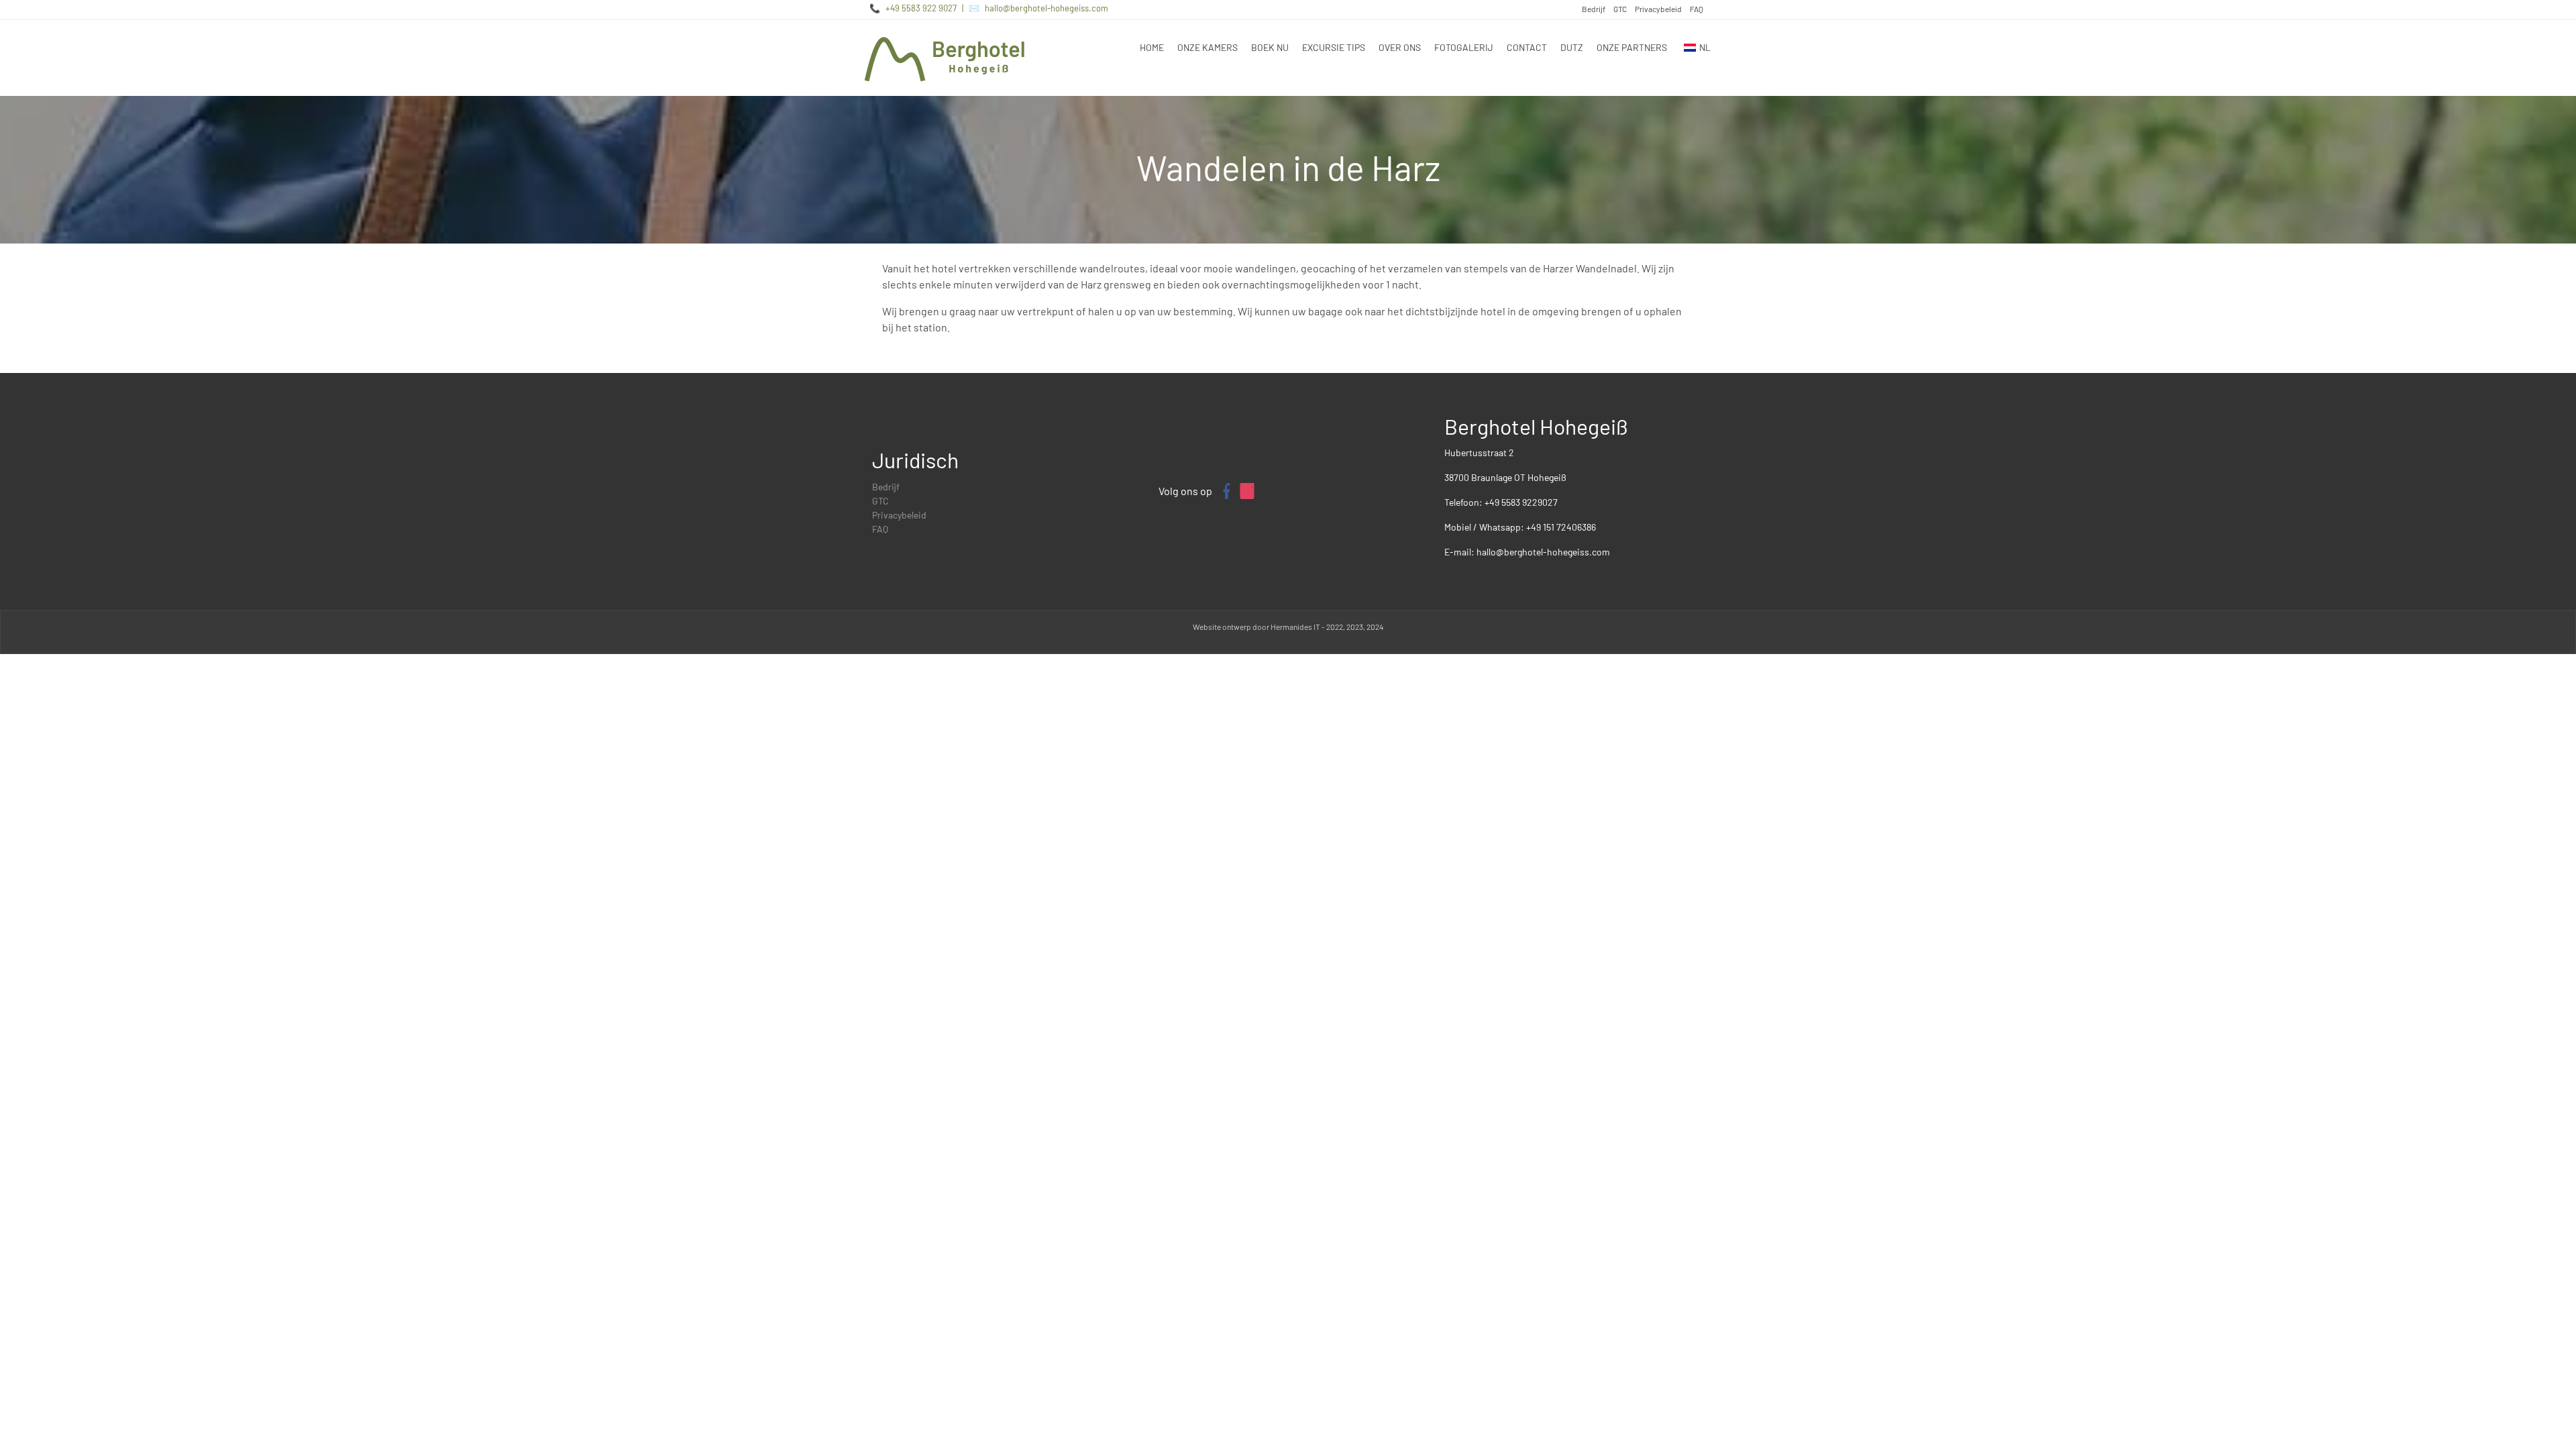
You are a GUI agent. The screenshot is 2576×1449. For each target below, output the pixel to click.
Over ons (1400, 47)
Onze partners (1632, 47)
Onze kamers (1207, 47)
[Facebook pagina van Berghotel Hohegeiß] (1226, 491)
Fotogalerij (1464, 47)
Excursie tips (1334, 47)
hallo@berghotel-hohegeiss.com (1046, 8)
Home (1152, 47)
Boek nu (1270, 47)
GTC (1620, 9)
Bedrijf (1594, 9)
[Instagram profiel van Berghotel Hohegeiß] (1247, 491)
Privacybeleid (1658, 9)
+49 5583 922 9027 (921, 8)
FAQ (1697, 9)
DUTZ (1572, 47)
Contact (1527, 47)
